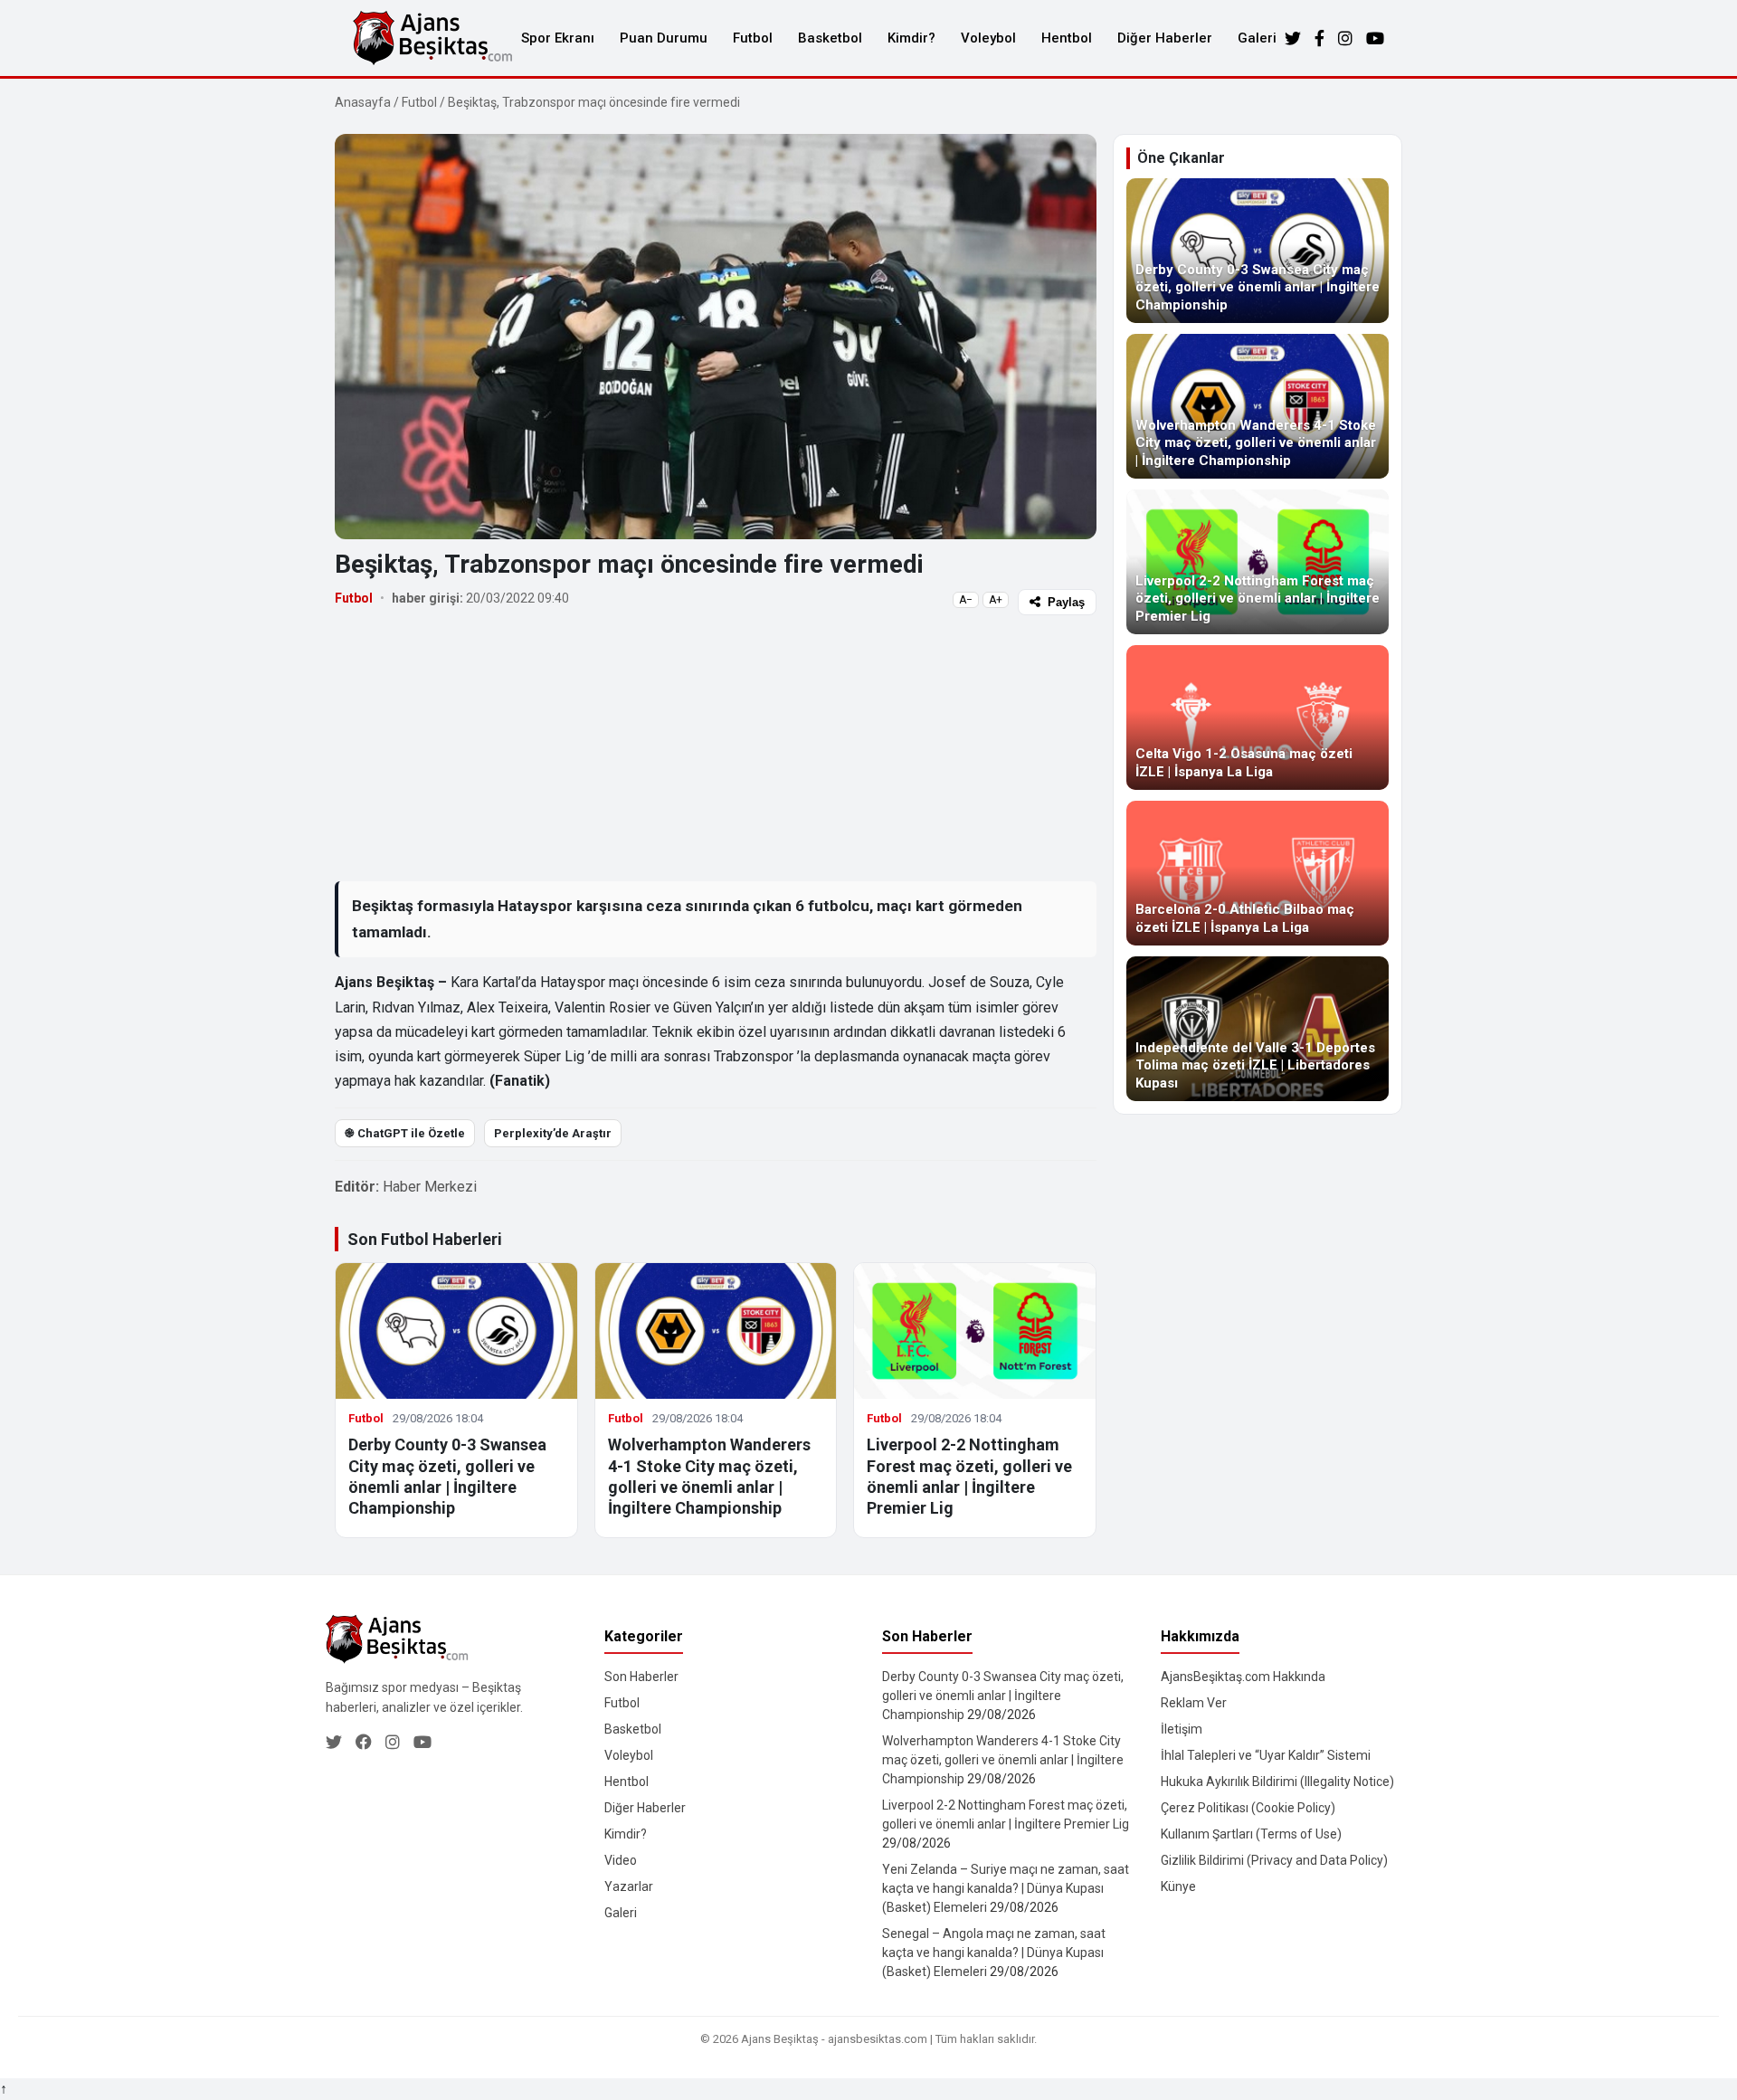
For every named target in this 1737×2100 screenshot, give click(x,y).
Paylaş (1066, 602)
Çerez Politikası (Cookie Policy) (1248, 1808)
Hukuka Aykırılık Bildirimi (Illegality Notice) (1277, 1782)
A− (966, 600)
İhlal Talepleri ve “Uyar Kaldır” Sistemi (1266, 1755)
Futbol (753, 38)
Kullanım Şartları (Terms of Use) (1251, 1834)
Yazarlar (629, 1886)
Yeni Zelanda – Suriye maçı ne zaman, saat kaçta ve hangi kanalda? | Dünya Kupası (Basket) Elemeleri (1006, 1888)
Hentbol (1067, 38)
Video (621, 1860)
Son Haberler (641, 1677)
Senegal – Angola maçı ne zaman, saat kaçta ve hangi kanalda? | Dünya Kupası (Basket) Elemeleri (994, 1953)
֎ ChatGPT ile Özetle (405, 1133)
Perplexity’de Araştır (553, 1133)
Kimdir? (911, 38)
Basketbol (830, 38)
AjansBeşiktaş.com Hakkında (1243, 1677)
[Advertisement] (716, 747)
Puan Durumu (664, 38)
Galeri (1257, 38)
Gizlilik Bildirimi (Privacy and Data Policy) (1274, 1860)
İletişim (1182, 1729)
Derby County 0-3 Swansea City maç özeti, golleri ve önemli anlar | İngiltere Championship (1003, 1696)
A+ (996, 600)
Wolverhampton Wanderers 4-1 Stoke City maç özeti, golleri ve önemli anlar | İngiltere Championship (1003, 1760)
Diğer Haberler (1165, 38)
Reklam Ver (1194, 1703)
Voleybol (988, 38)
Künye (1178, 1886)
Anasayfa (363, 102)
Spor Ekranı (558, 38)
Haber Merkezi (430, 1187)
